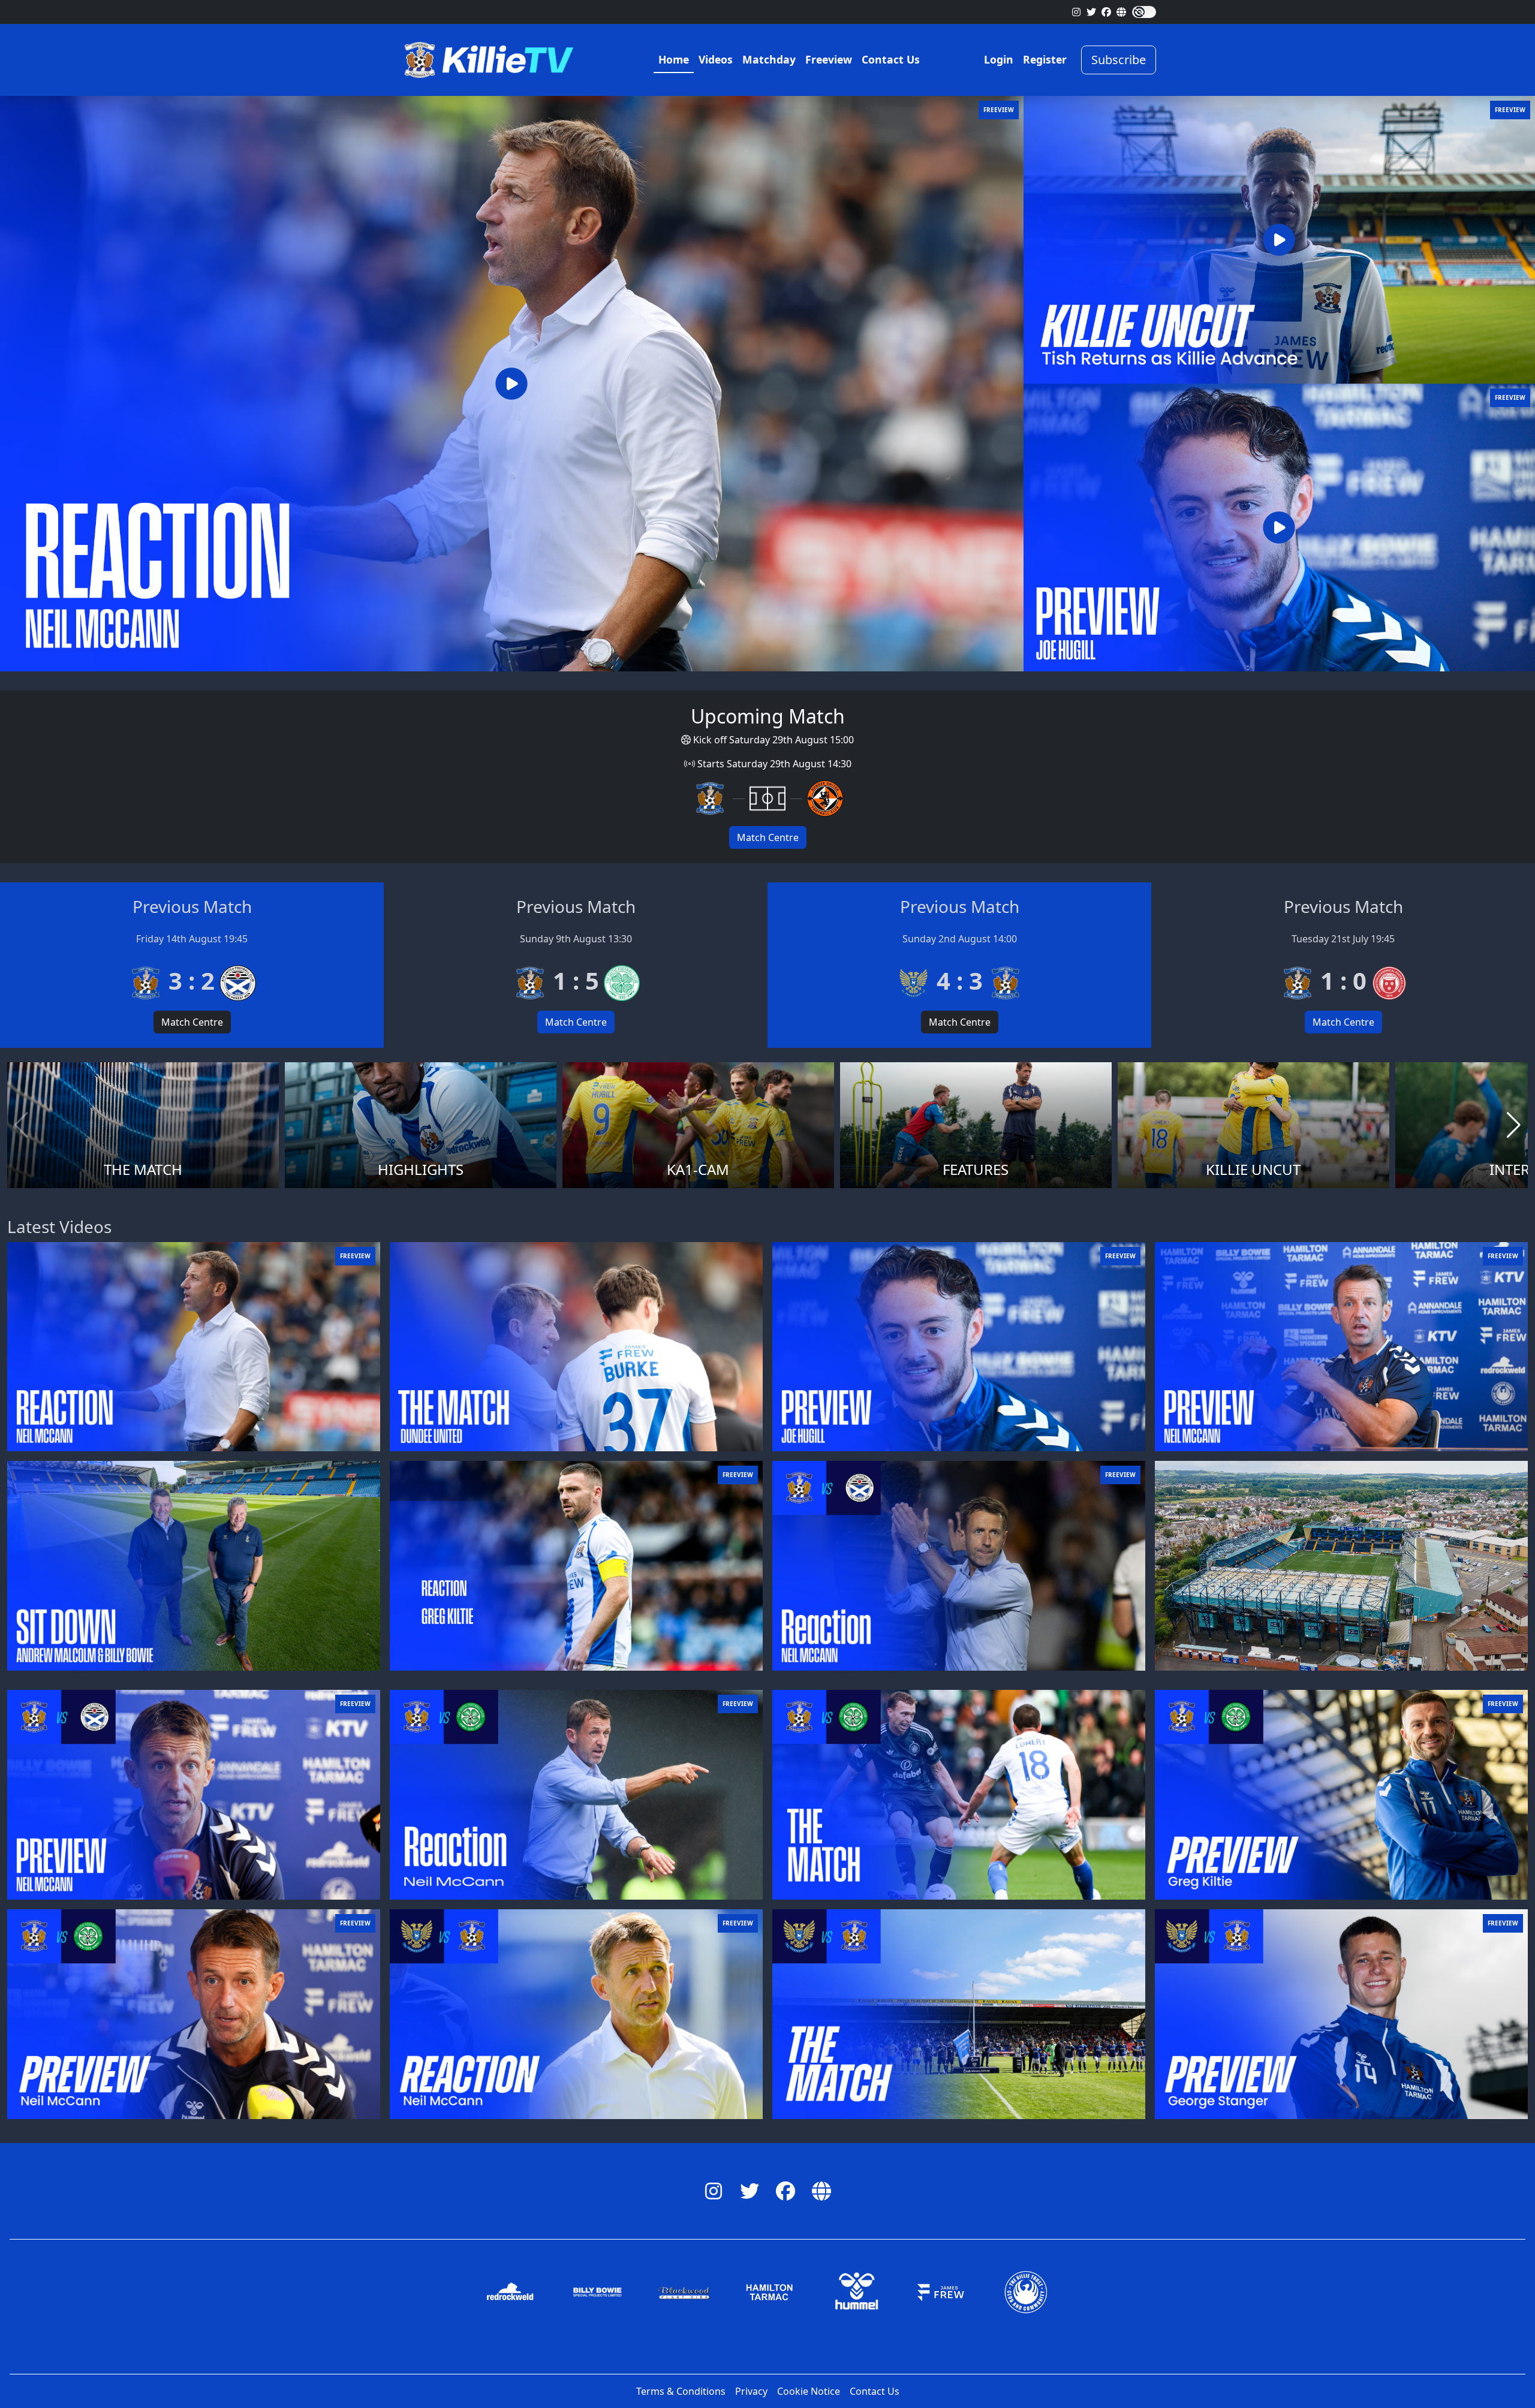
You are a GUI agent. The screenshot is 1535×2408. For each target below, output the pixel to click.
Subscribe (1119, 60)
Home (674, 59)
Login (999, 59)
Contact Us (891, 59)
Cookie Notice (809, 2391)
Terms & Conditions (681, 2391)
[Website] (1121, 12)
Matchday (769, 59)
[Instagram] (1076, 12)
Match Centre (768, 837)
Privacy (751, 2391)
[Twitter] (1091, 12)
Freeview (829, 59)
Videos (716, 59)
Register (1045, 59)
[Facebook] (1106, 12)
